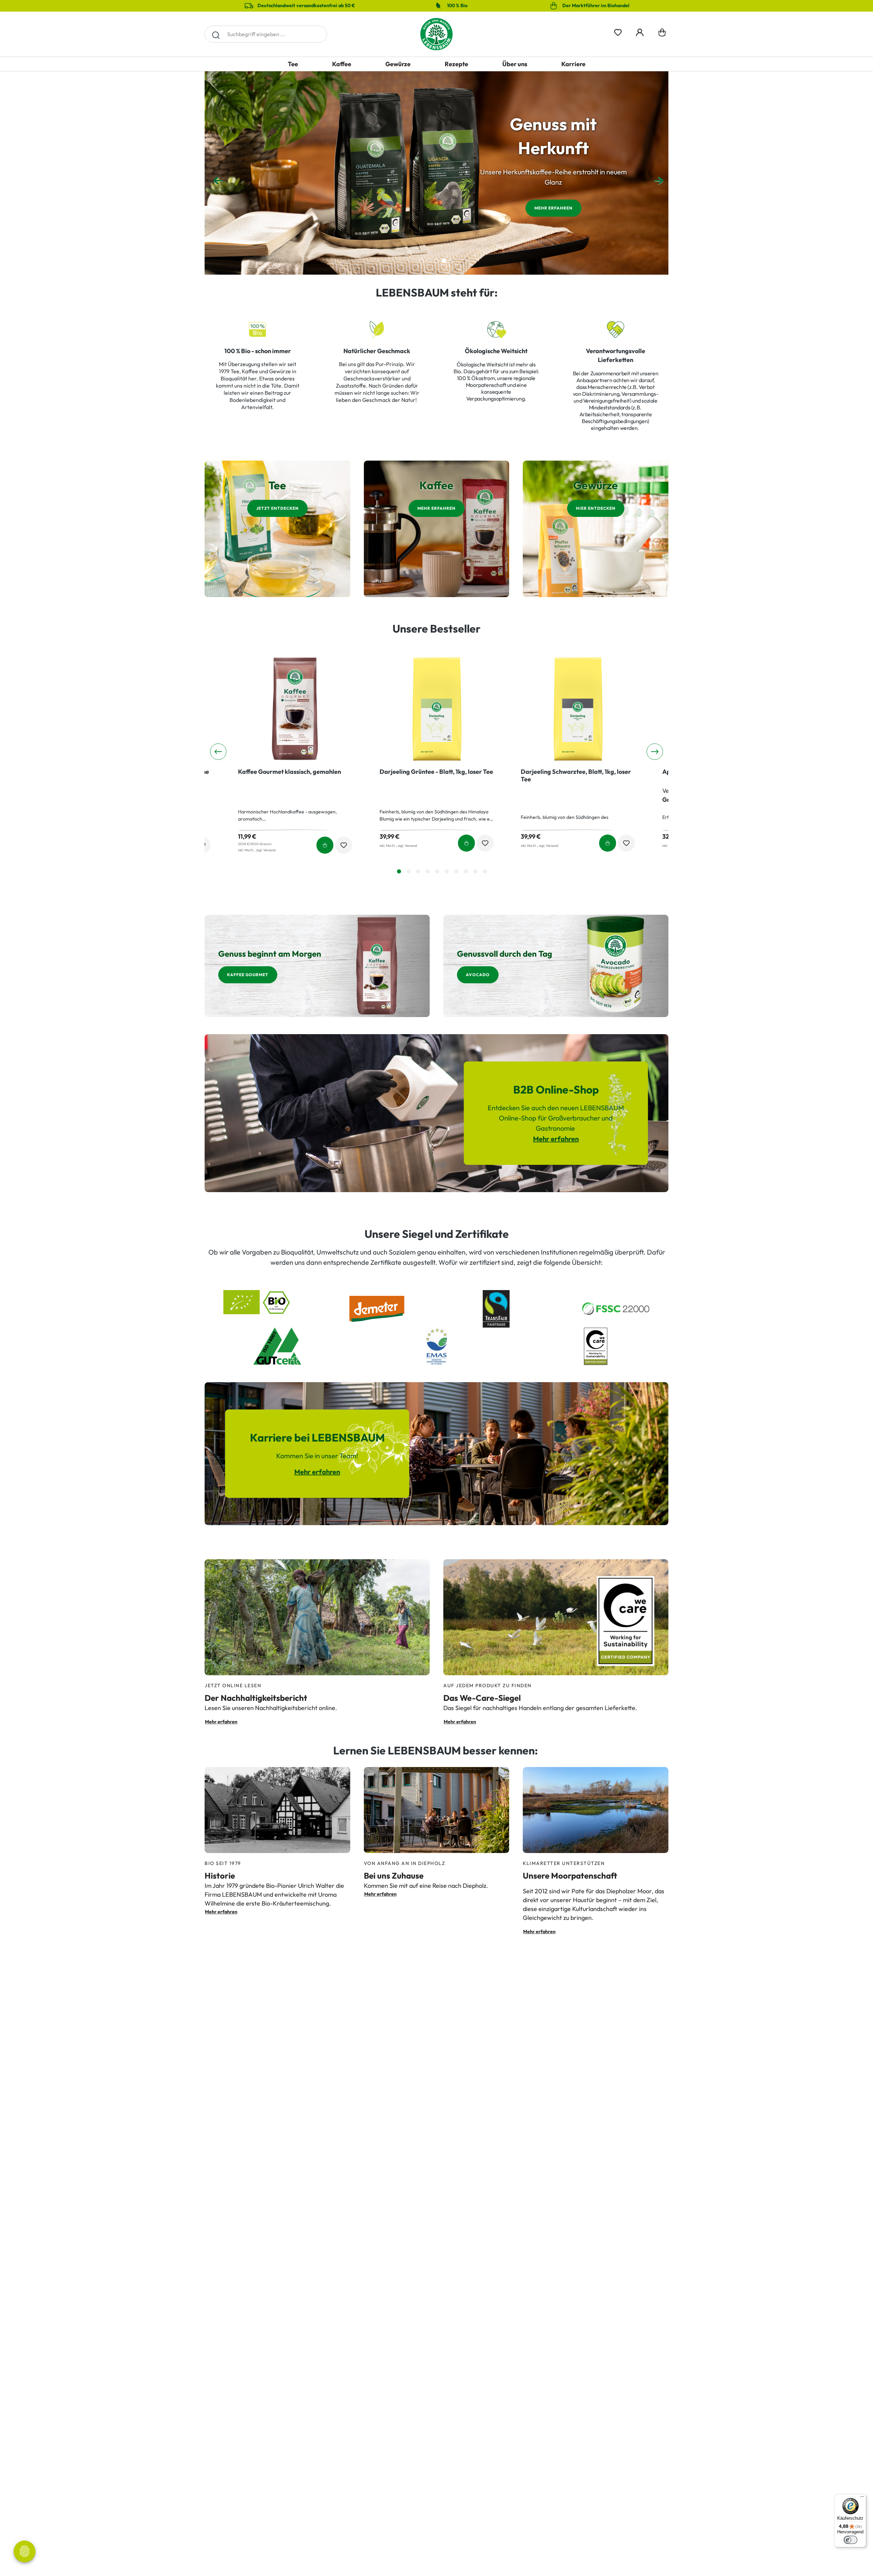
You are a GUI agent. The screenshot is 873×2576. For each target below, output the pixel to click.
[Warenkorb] (662, 34)
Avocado (478, 975)
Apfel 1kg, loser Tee (407, 772)
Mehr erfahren (553, 208)
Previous (216, 173)
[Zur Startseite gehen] (436, 34)
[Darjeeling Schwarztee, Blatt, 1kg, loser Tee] (295, 708)
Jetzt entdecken (277, 508)
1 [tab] (421, 261)
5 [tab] (452, 261)
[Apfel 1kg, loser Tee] (437, 708)
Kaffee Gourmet (248, 975)
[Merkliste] (618, 31)
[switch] (850, 2540)
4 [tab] (444, 261)
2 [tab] (429, 261)
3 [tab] (436, 261)
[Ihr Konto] (640, 31)
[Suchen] (216, 34)
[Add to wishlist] (344, 843)
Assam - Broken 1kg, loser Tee (562, 772)
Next (657, 173)
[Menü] (862, 2498)
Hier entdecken (596, 508)
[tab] (399, 871)
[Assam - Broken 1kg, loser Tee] (578, 708)
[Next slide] (655, 752)
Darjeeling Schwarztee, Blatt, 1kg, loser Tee (293, 776)
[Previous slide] (218, 752)
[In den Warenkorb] (325, 843)
